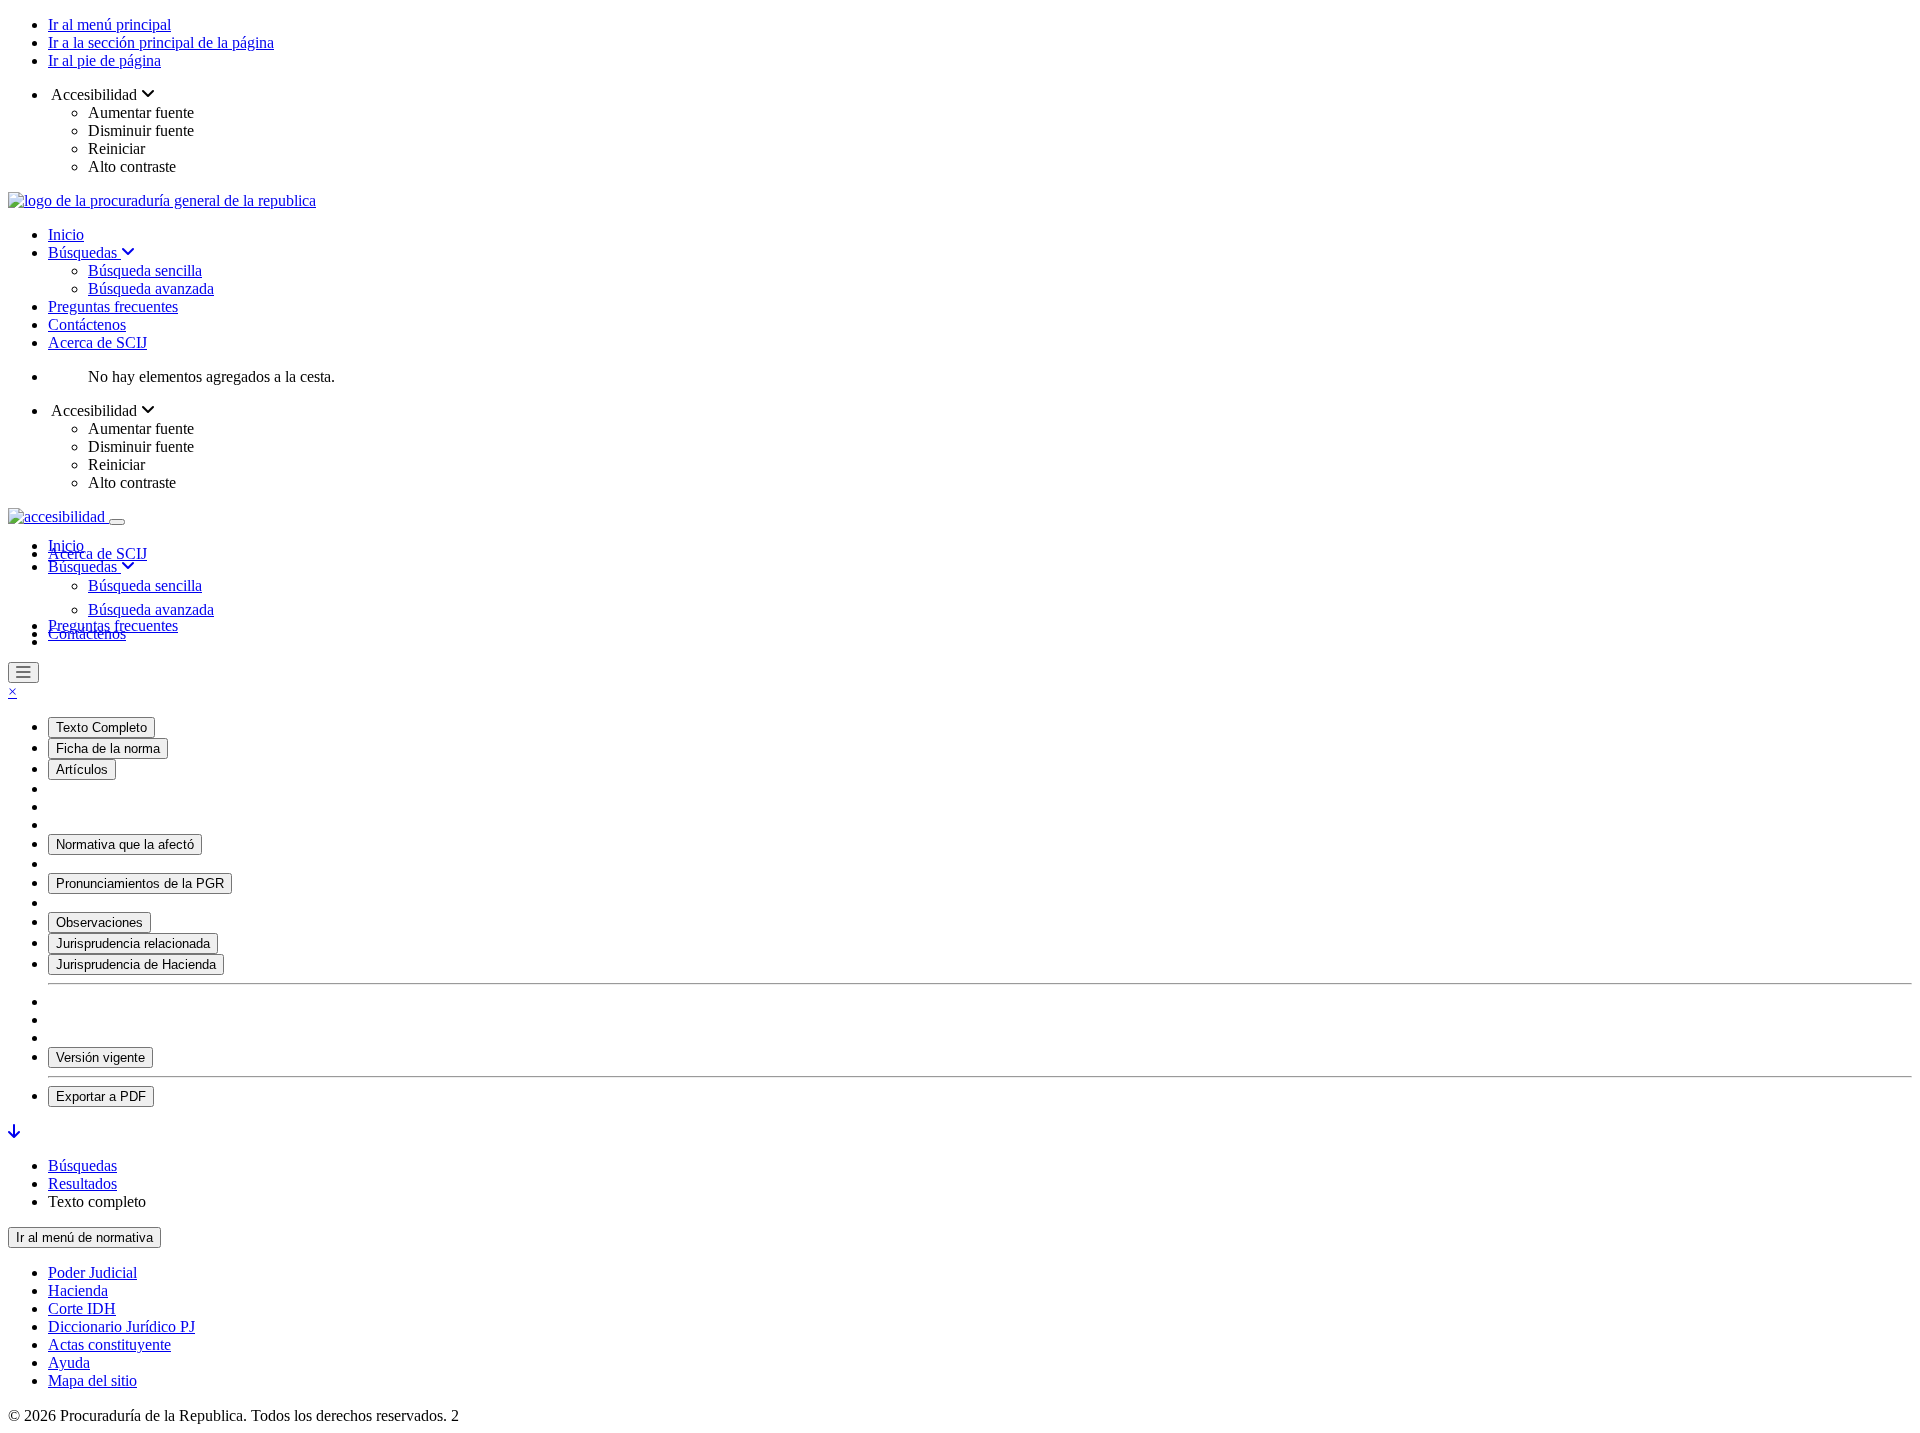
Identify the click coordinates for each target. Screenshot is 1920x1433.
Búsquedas (84, 252)
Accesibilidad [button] (94, 94)
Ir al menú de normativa (84, 1237)
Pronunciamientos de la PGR (140, 883)
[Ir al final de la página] (14, 1131)
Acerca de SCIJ (97, 342)
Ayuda (69, 1362)
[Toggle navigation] (117, 522)
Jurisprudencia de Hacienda (136, 964)
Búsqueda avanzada (151, 288)
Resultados (82, 1183)
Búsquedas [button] (84, 566)
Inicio (66, 234)
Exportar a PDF (101, 1096)
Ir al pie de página (104, 60)
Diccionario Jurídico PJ (121, 1326)
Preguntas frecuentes (113, 306)
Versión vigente (100, 1057)
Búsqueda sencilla (145, 270)
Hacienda (78, 1290)
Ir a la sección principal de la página (161, 42)
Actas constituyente (109, 1344)
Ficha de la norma (108, 748)
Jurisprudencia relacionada (133, 943)
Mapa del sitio (92, 1380)
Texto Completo (101, 727)
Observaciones (99, 922)
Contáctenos (87, 324)
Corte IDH (82, 1308)
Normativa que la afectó (125, 844)
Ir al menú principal (109, 24)
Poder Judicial (92, 1272)
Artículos (82, 769)
